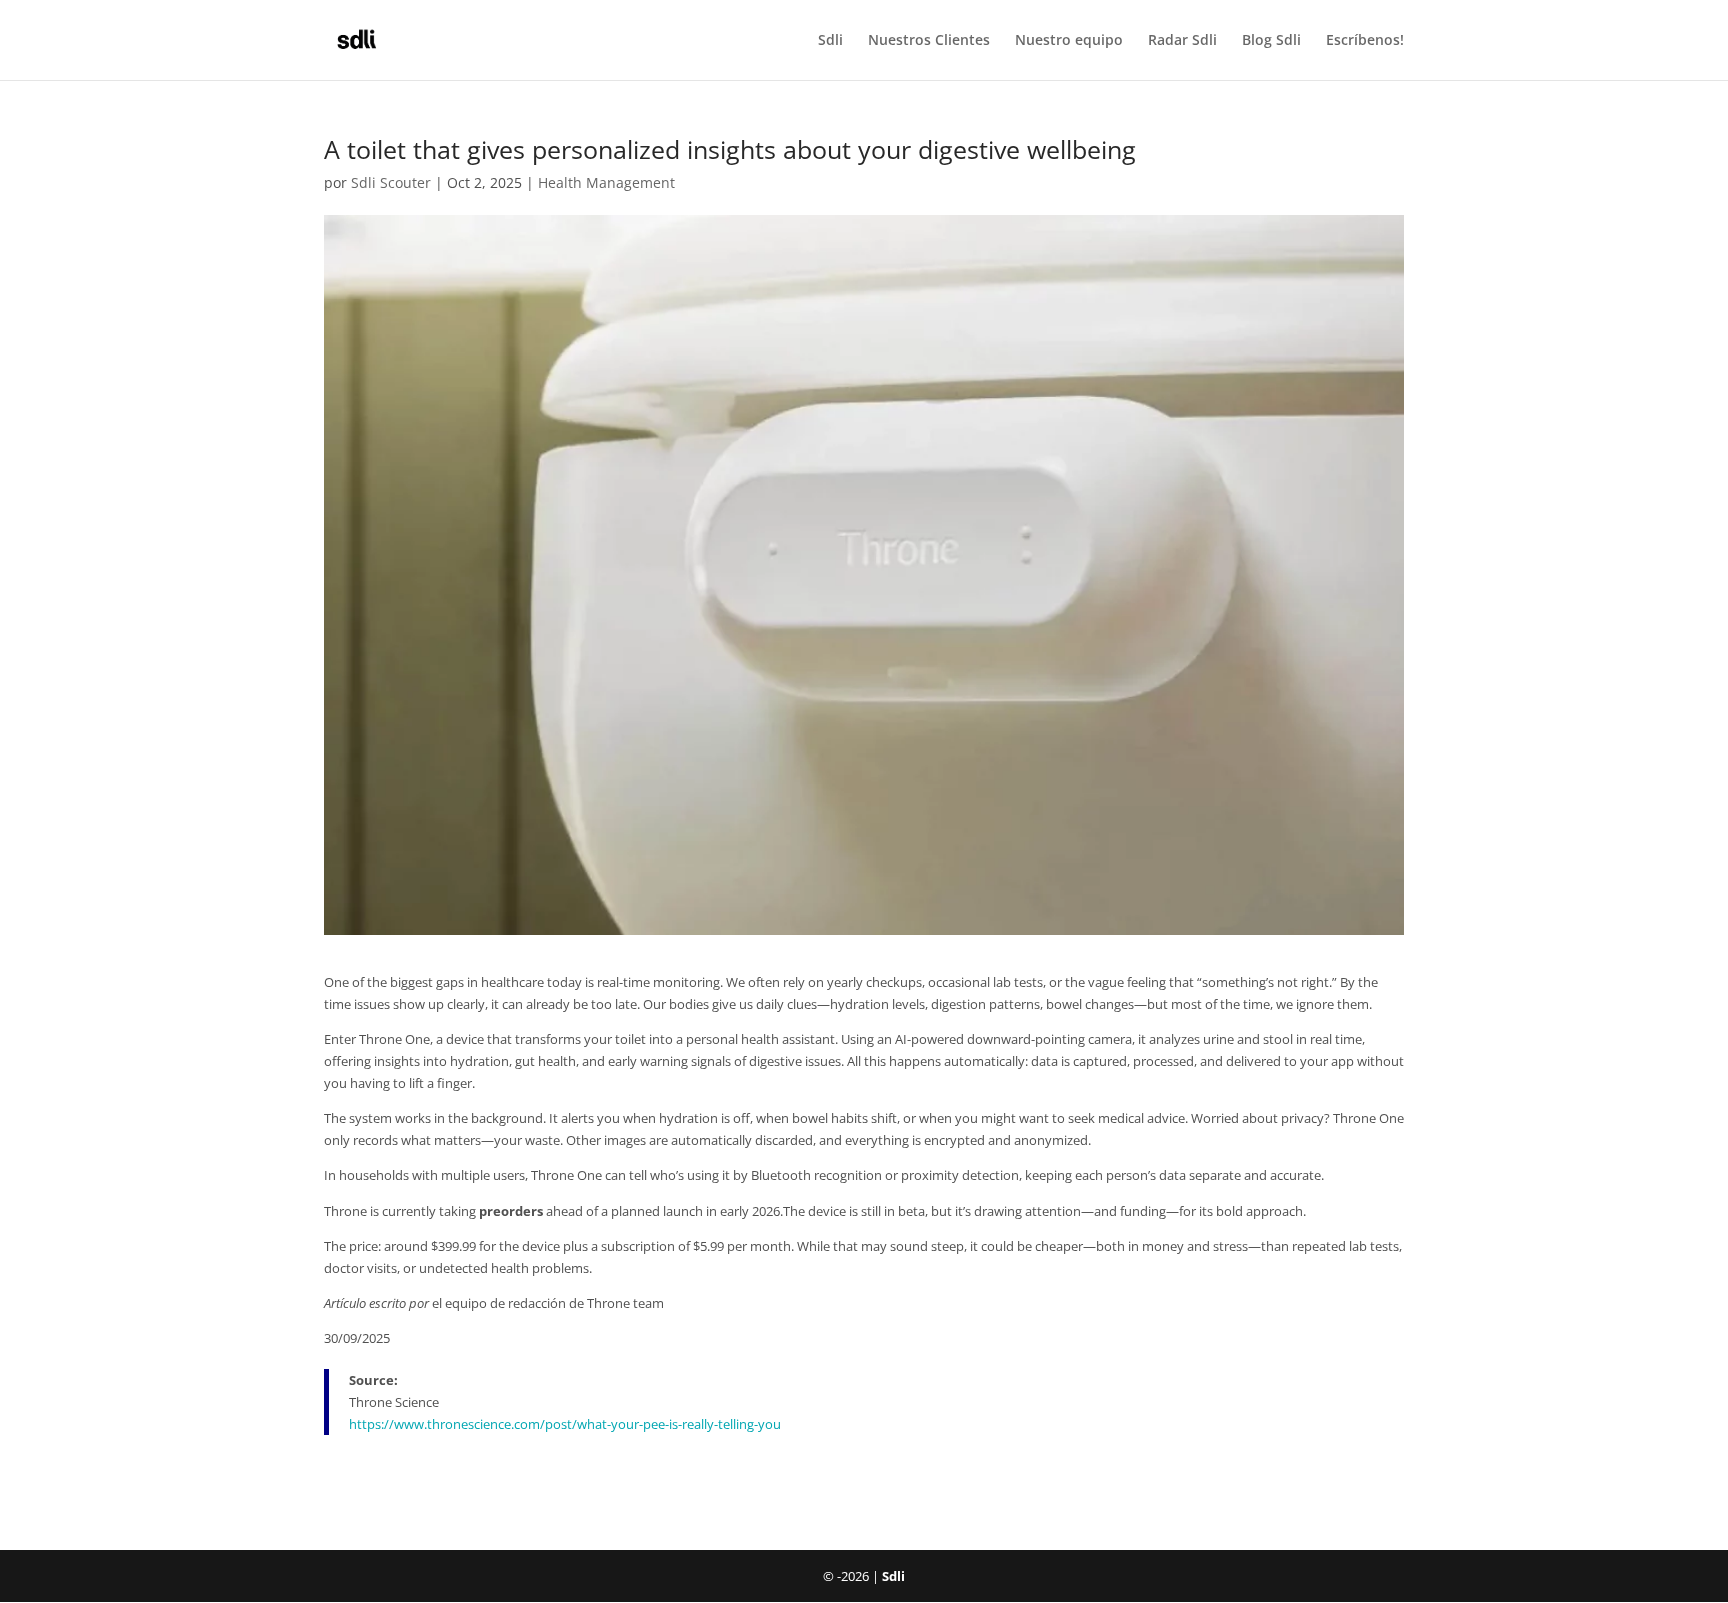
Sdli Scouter (391, 182)
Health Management (606, 182)
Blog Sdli (1271, 41)
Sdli (830, 41)
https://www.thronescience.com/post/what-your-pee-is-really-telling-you (565, 1424)
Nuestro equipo (1069, 41)
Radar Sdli (1182, 41)
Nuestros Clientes (929, 41)
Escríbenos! (1365, 41)
